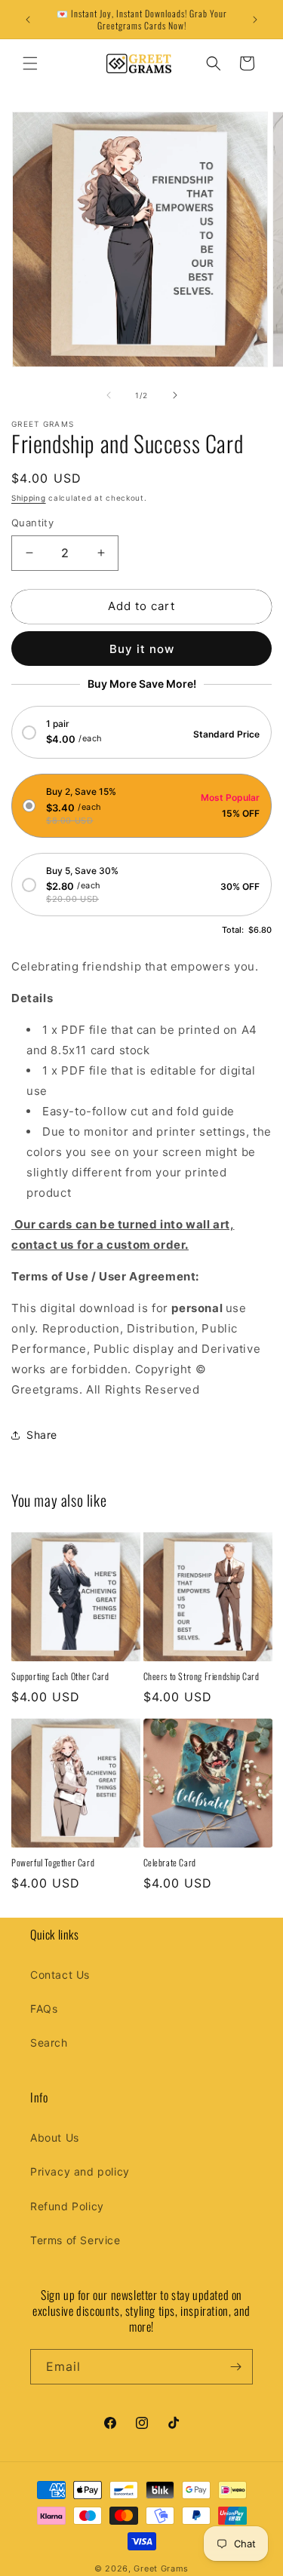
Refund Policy (67, 2206)
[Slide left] (109, 395)
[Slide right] (175, 395)
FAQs (44, 2009)
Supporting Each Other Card (60, 1676)
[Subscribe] (235, 2367)
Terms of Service (75, 2240)
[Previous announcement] (28, 20)
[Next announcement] (255, 20)
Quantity (32, 523)
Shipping (29, 498)
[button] (30, 63)
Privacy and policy (80, 2171)
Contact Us (60, 1975)
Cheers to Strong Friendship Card (201, 1676)
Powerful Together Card (53, 1863)
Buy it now (142, 649)
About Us (55, 2137)
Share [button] (42, 1435)
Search (49, 2042)
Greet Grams (161, 2568)
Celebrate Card (170, 1863)
